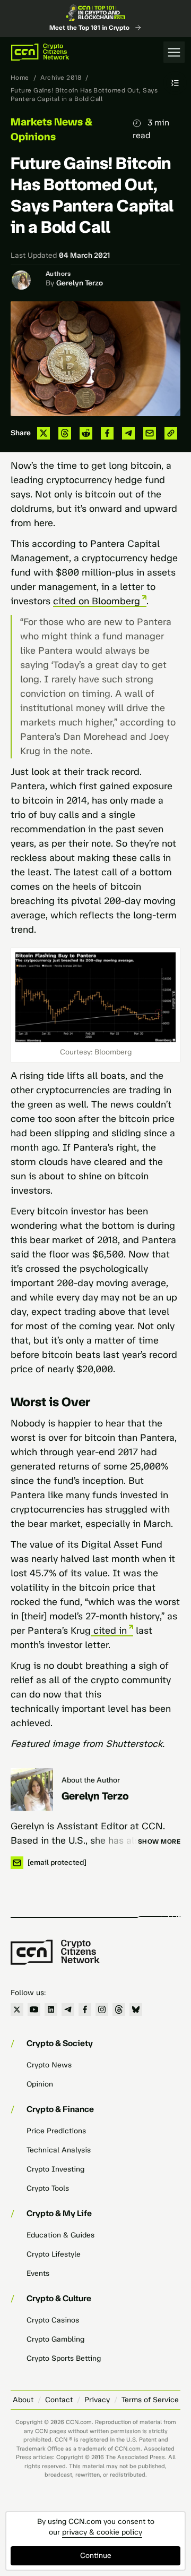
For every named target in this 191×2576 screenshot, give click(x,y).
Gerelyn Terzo (80, 283)
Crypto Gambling (55, 2339)
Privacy (97, 2400)
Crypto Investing (55, 2169)
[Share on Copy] (171, 433)
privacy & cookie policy (102, 2532)
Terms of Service (150, 2400)
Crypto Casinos (53, 2320)
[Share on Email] (150, 433)
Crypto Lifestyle (54, 2254)
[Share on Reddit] (86, 433)
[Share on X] (44, 433)
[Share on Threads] (65, 433)
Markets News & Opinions (51, 129)
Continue (96, 2556)
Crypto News (49, 2065)
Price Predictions (56, 2131)
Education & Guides (60, 2235)
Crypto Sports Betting (64, 2358)
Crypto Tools (48, 2188)
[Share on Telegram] (128, 433)
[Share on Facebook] (107, 433)
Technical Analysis (59, 2150)
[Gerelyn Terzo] (32, 1789)
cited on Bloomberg (97, 601)
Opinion (40, 2084)
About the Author (91, 1780)
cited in (109, 1631)
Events (38, 2273)
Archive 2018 (61, 78)
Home (20, 78)
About (23, 2400)
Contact (59, 2400)
